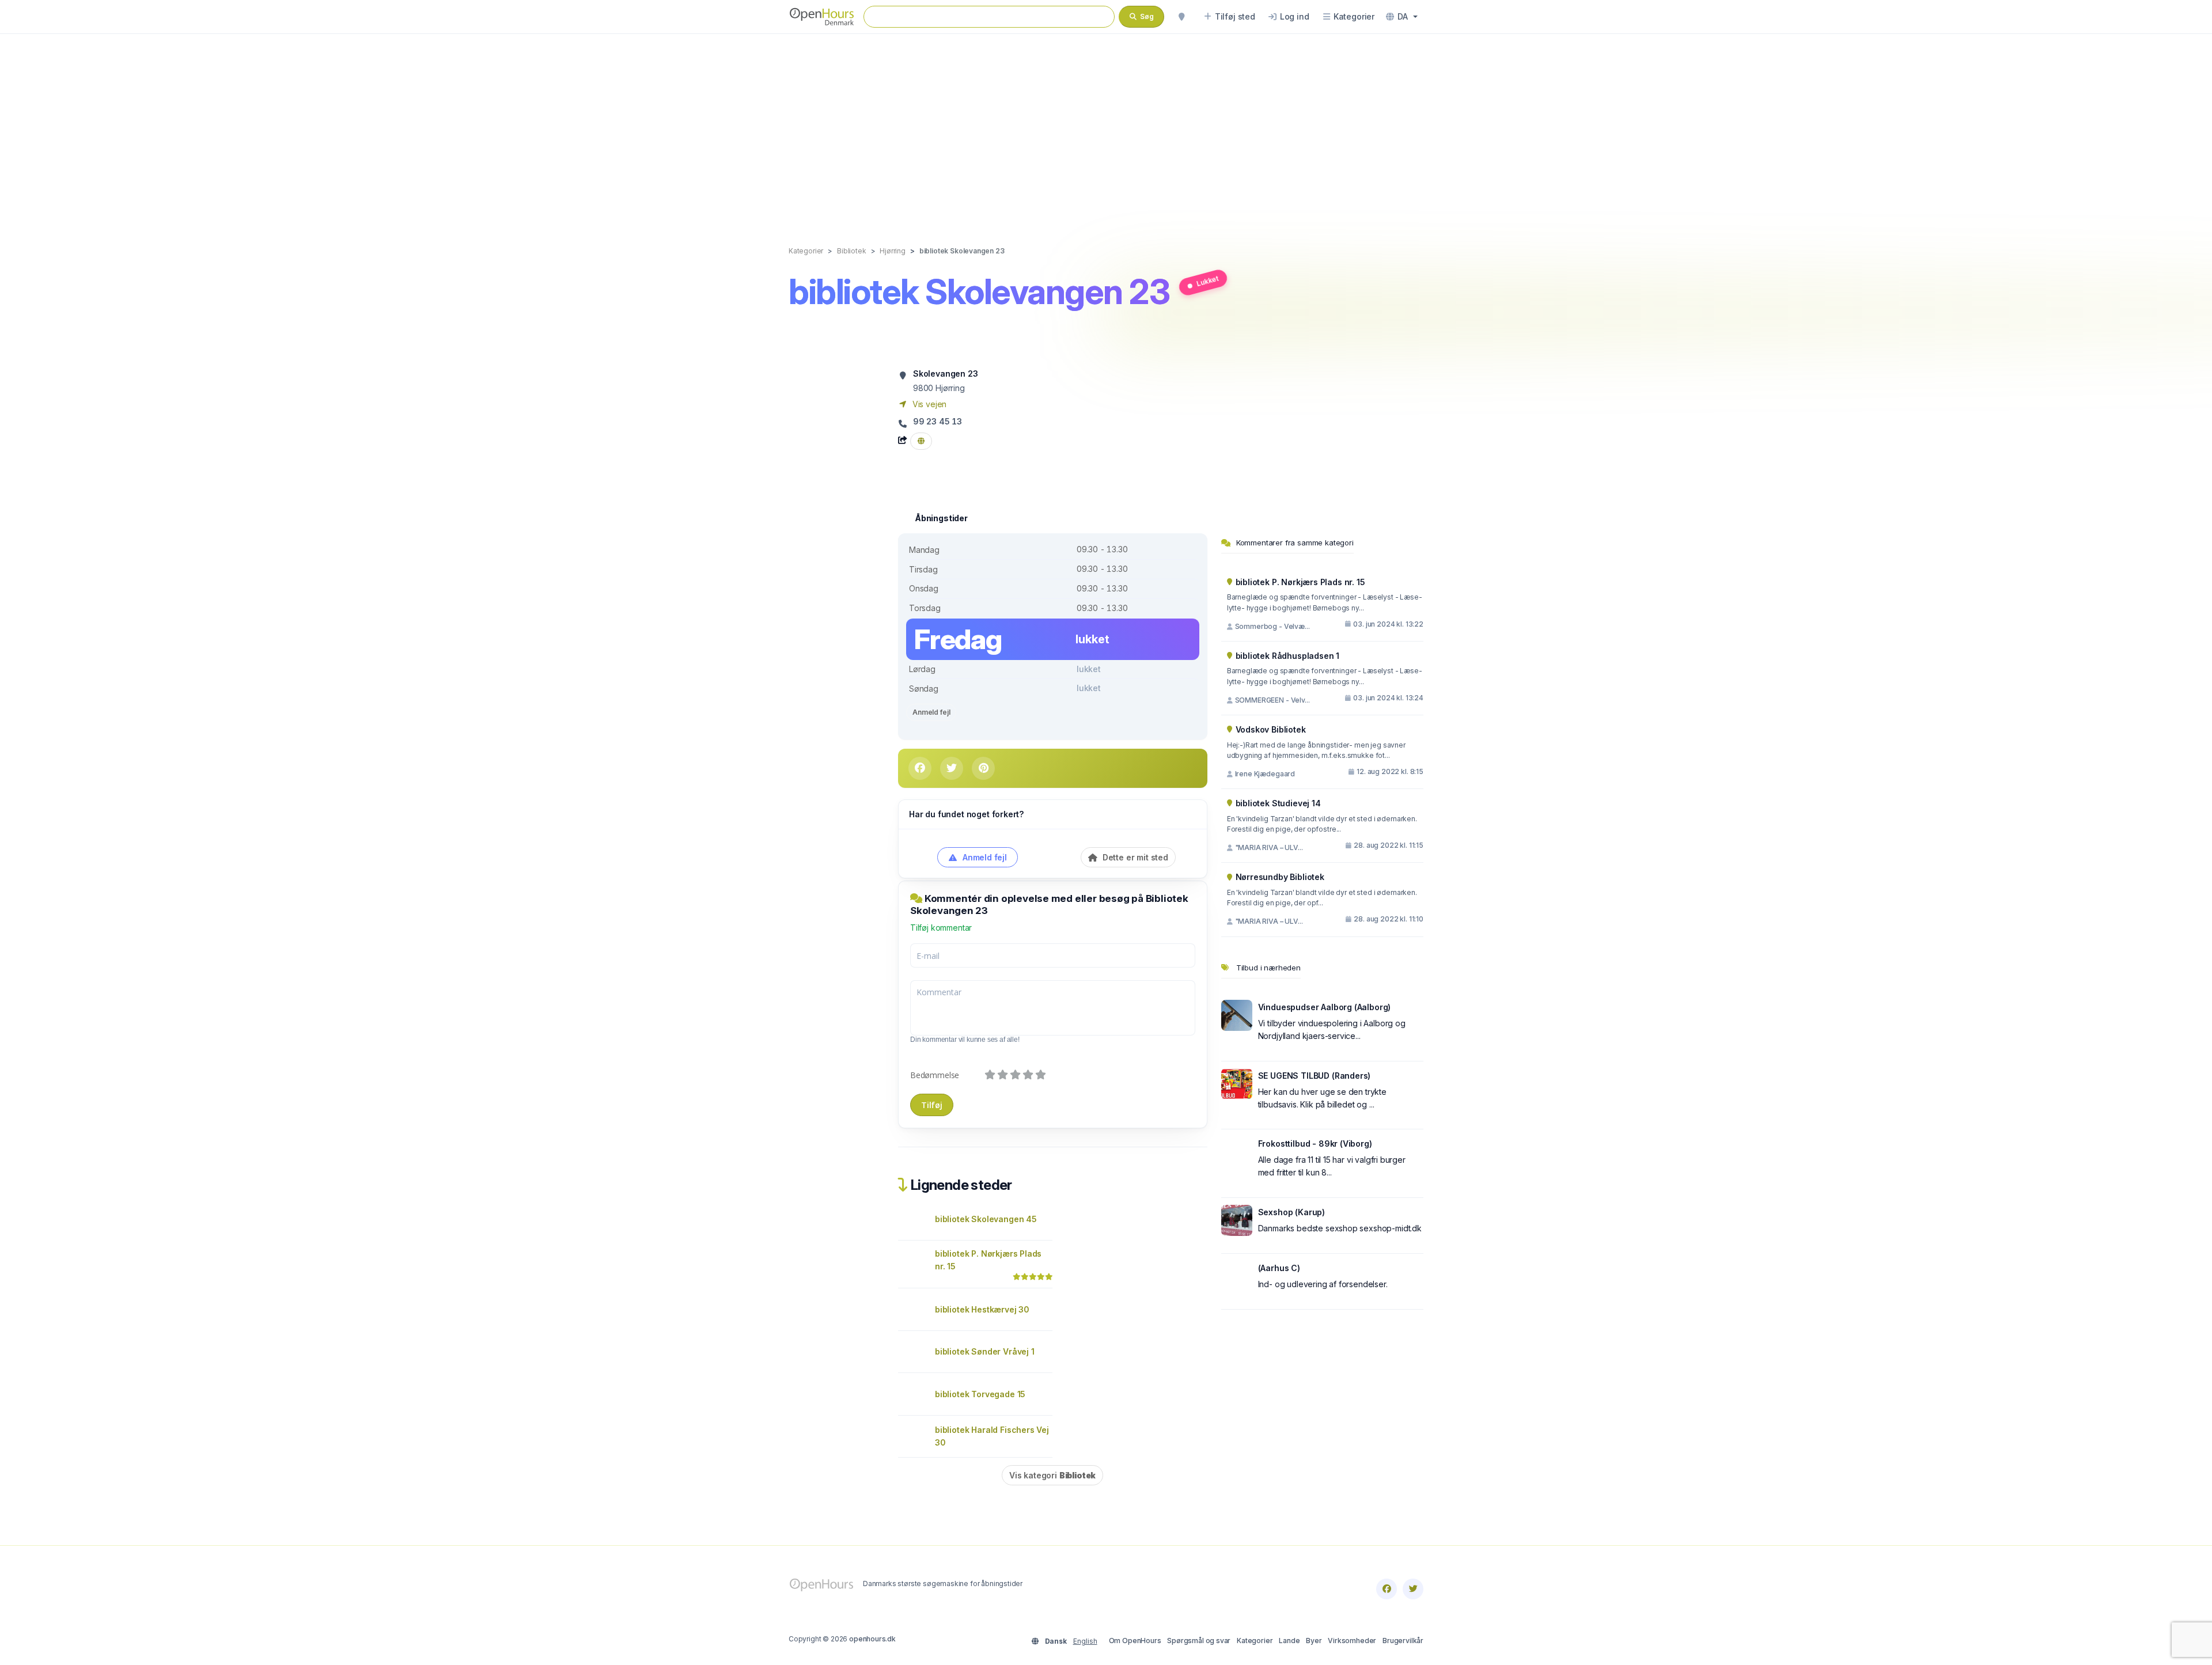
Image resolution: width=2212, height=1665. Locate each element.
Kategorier (1255, 1641)
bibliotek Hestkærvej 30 (982, 1309)
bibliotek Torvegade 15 (980, 1394)
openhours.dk (872, 1639)
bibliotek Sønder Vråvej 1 (985, 1351)
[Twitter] (1413, 1589)
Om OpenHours (1135, 1641)
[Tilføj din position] (1181, 17)
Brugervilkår (1403, 1641)
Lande (1289, 1641)
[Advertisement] (1106, 128)
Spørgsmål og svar (1199, 1641)
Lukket (1207, 281)
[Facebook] (1387, 1589)
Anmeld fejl (931, 712)
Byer (1314, 1641)
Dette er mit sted (1134, 857)
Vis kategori (1052, 1475)
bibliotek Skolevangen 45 (986, 1219)
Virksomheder (1352, 1641)
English (1085, 1641)
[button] (1402, 17)
